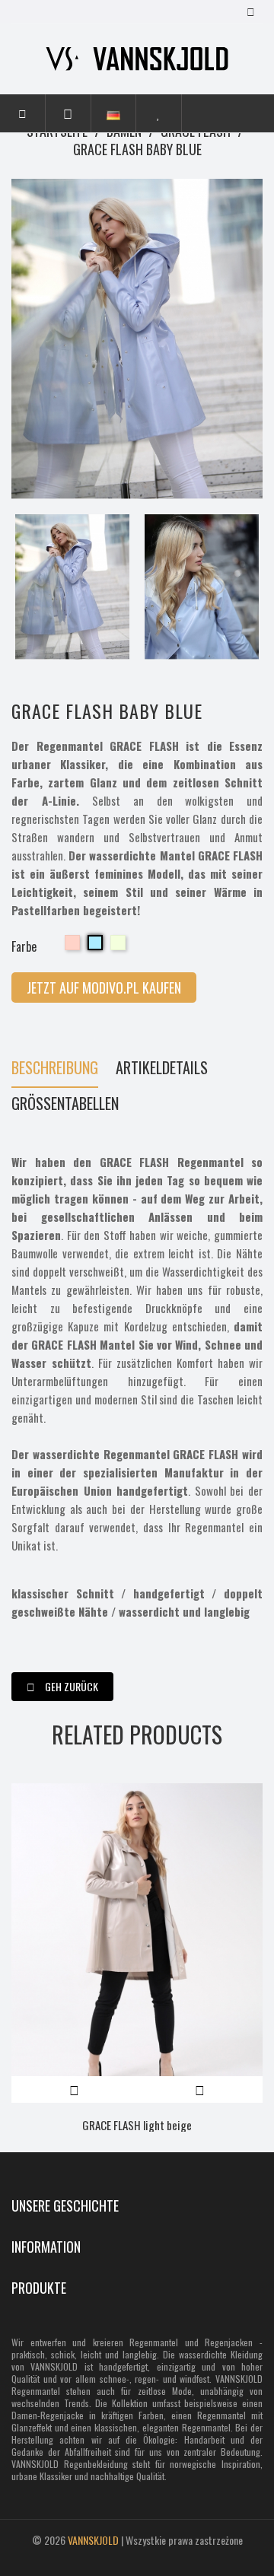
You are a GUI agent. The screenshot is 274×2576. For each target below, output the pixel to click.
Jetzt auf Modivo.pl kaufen (104, 987)
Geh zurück (70, 1686)
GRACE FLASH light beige (137, 2125)
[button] (68, 113)
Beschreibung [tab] (55, 1069)
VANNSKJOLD (93, 2540)
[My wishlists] (159, 113)
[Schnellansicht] (200, 2089)
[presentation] (19, 587)
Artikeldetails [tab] (162, 1069)
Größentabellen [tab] (65, 1105)
